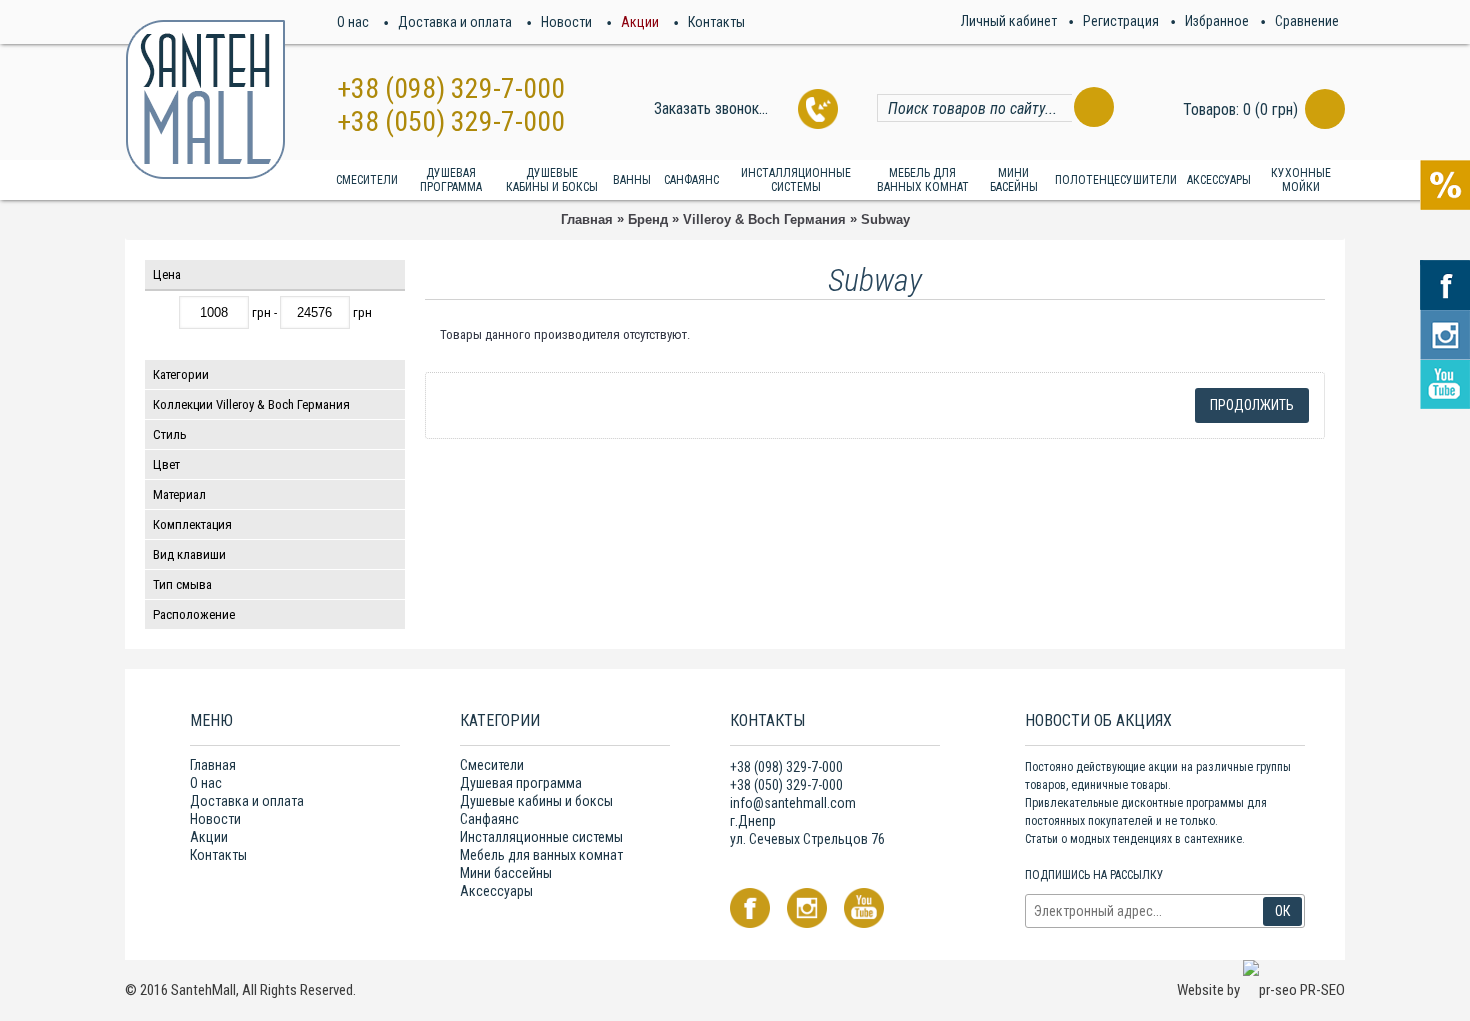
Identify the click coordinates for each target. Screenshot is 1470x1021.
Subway (885, 219)
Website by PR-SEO (1261, 990)
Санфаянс (489, 819)
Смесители (492, 765)
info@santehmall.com (793, 803)
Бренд (648, 219)
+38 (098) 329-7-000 (451, 88)
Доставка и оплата (247, 801)
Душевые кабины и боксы (536, 801)
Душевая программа (521, 783)
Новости (215, 819)
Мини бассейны (506, 873)
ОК (1282, 911)
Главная (587, 219)
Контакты (218, 855)
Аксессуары (496, 891)
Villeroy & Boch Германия (764, 219)
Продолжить (1252, 405)
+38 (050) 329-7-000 (451, 121)
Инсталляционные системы (541, 837)
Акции (209, 837)
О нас (206, 783)
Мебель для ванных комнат (541, 855)
